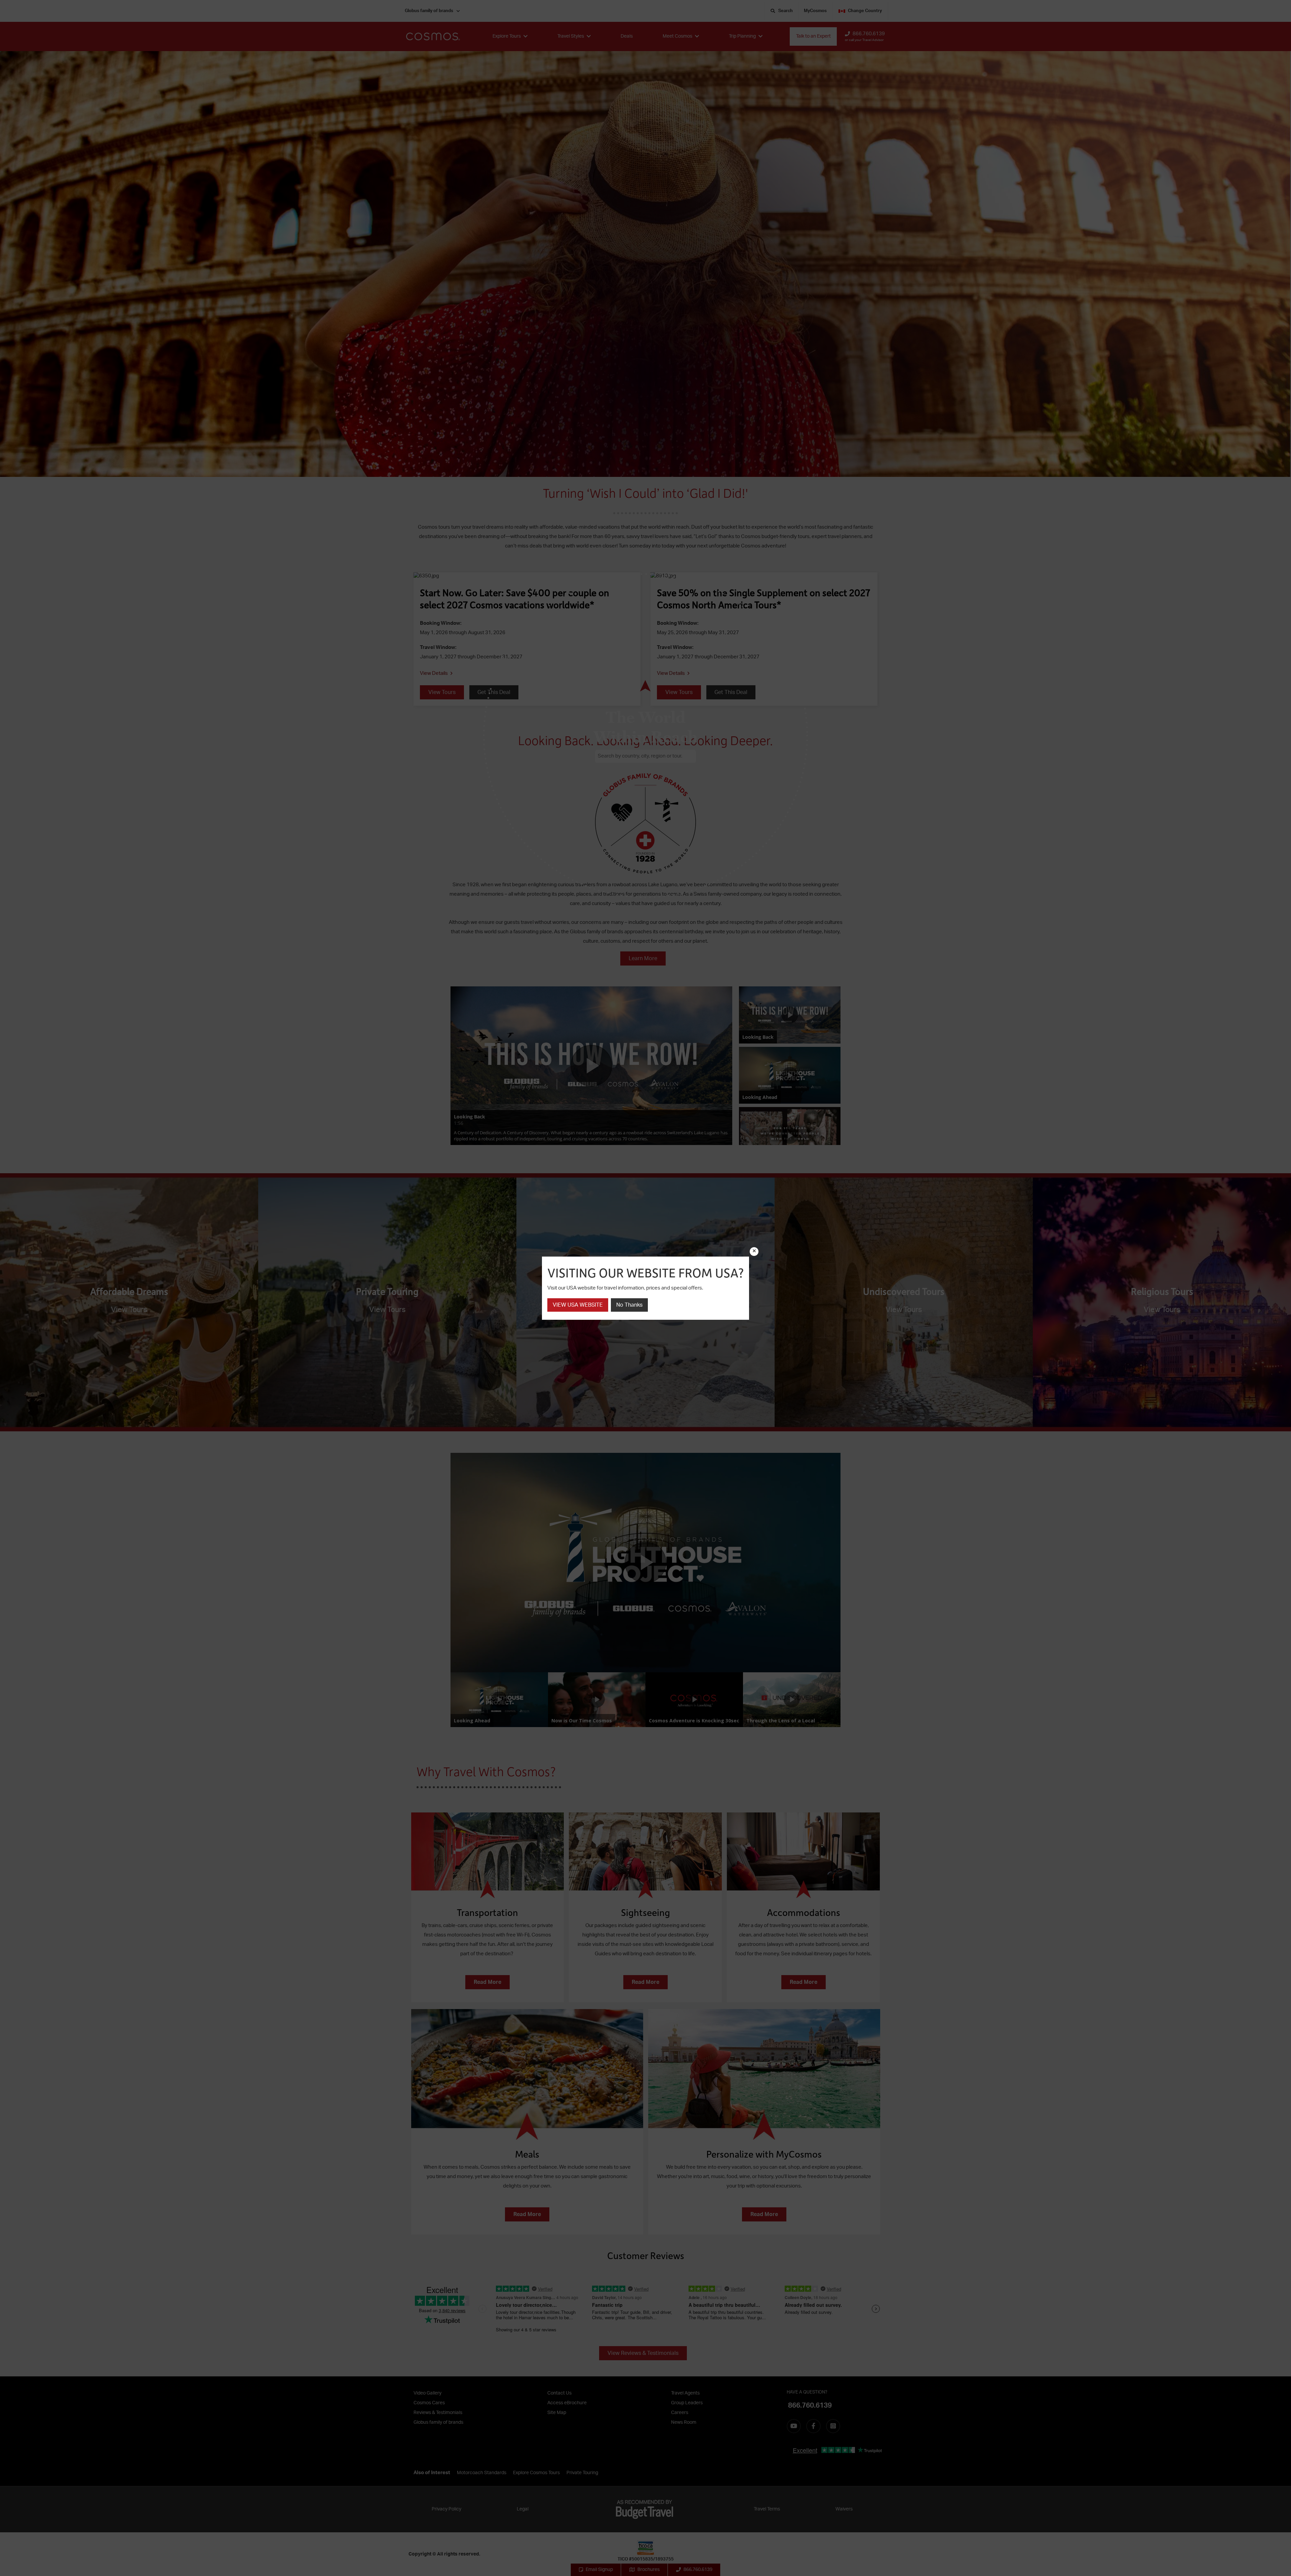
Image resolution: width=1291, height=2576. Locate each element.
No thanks (629, 1305)
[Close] (754, 1252)
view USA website (578, 1305)
